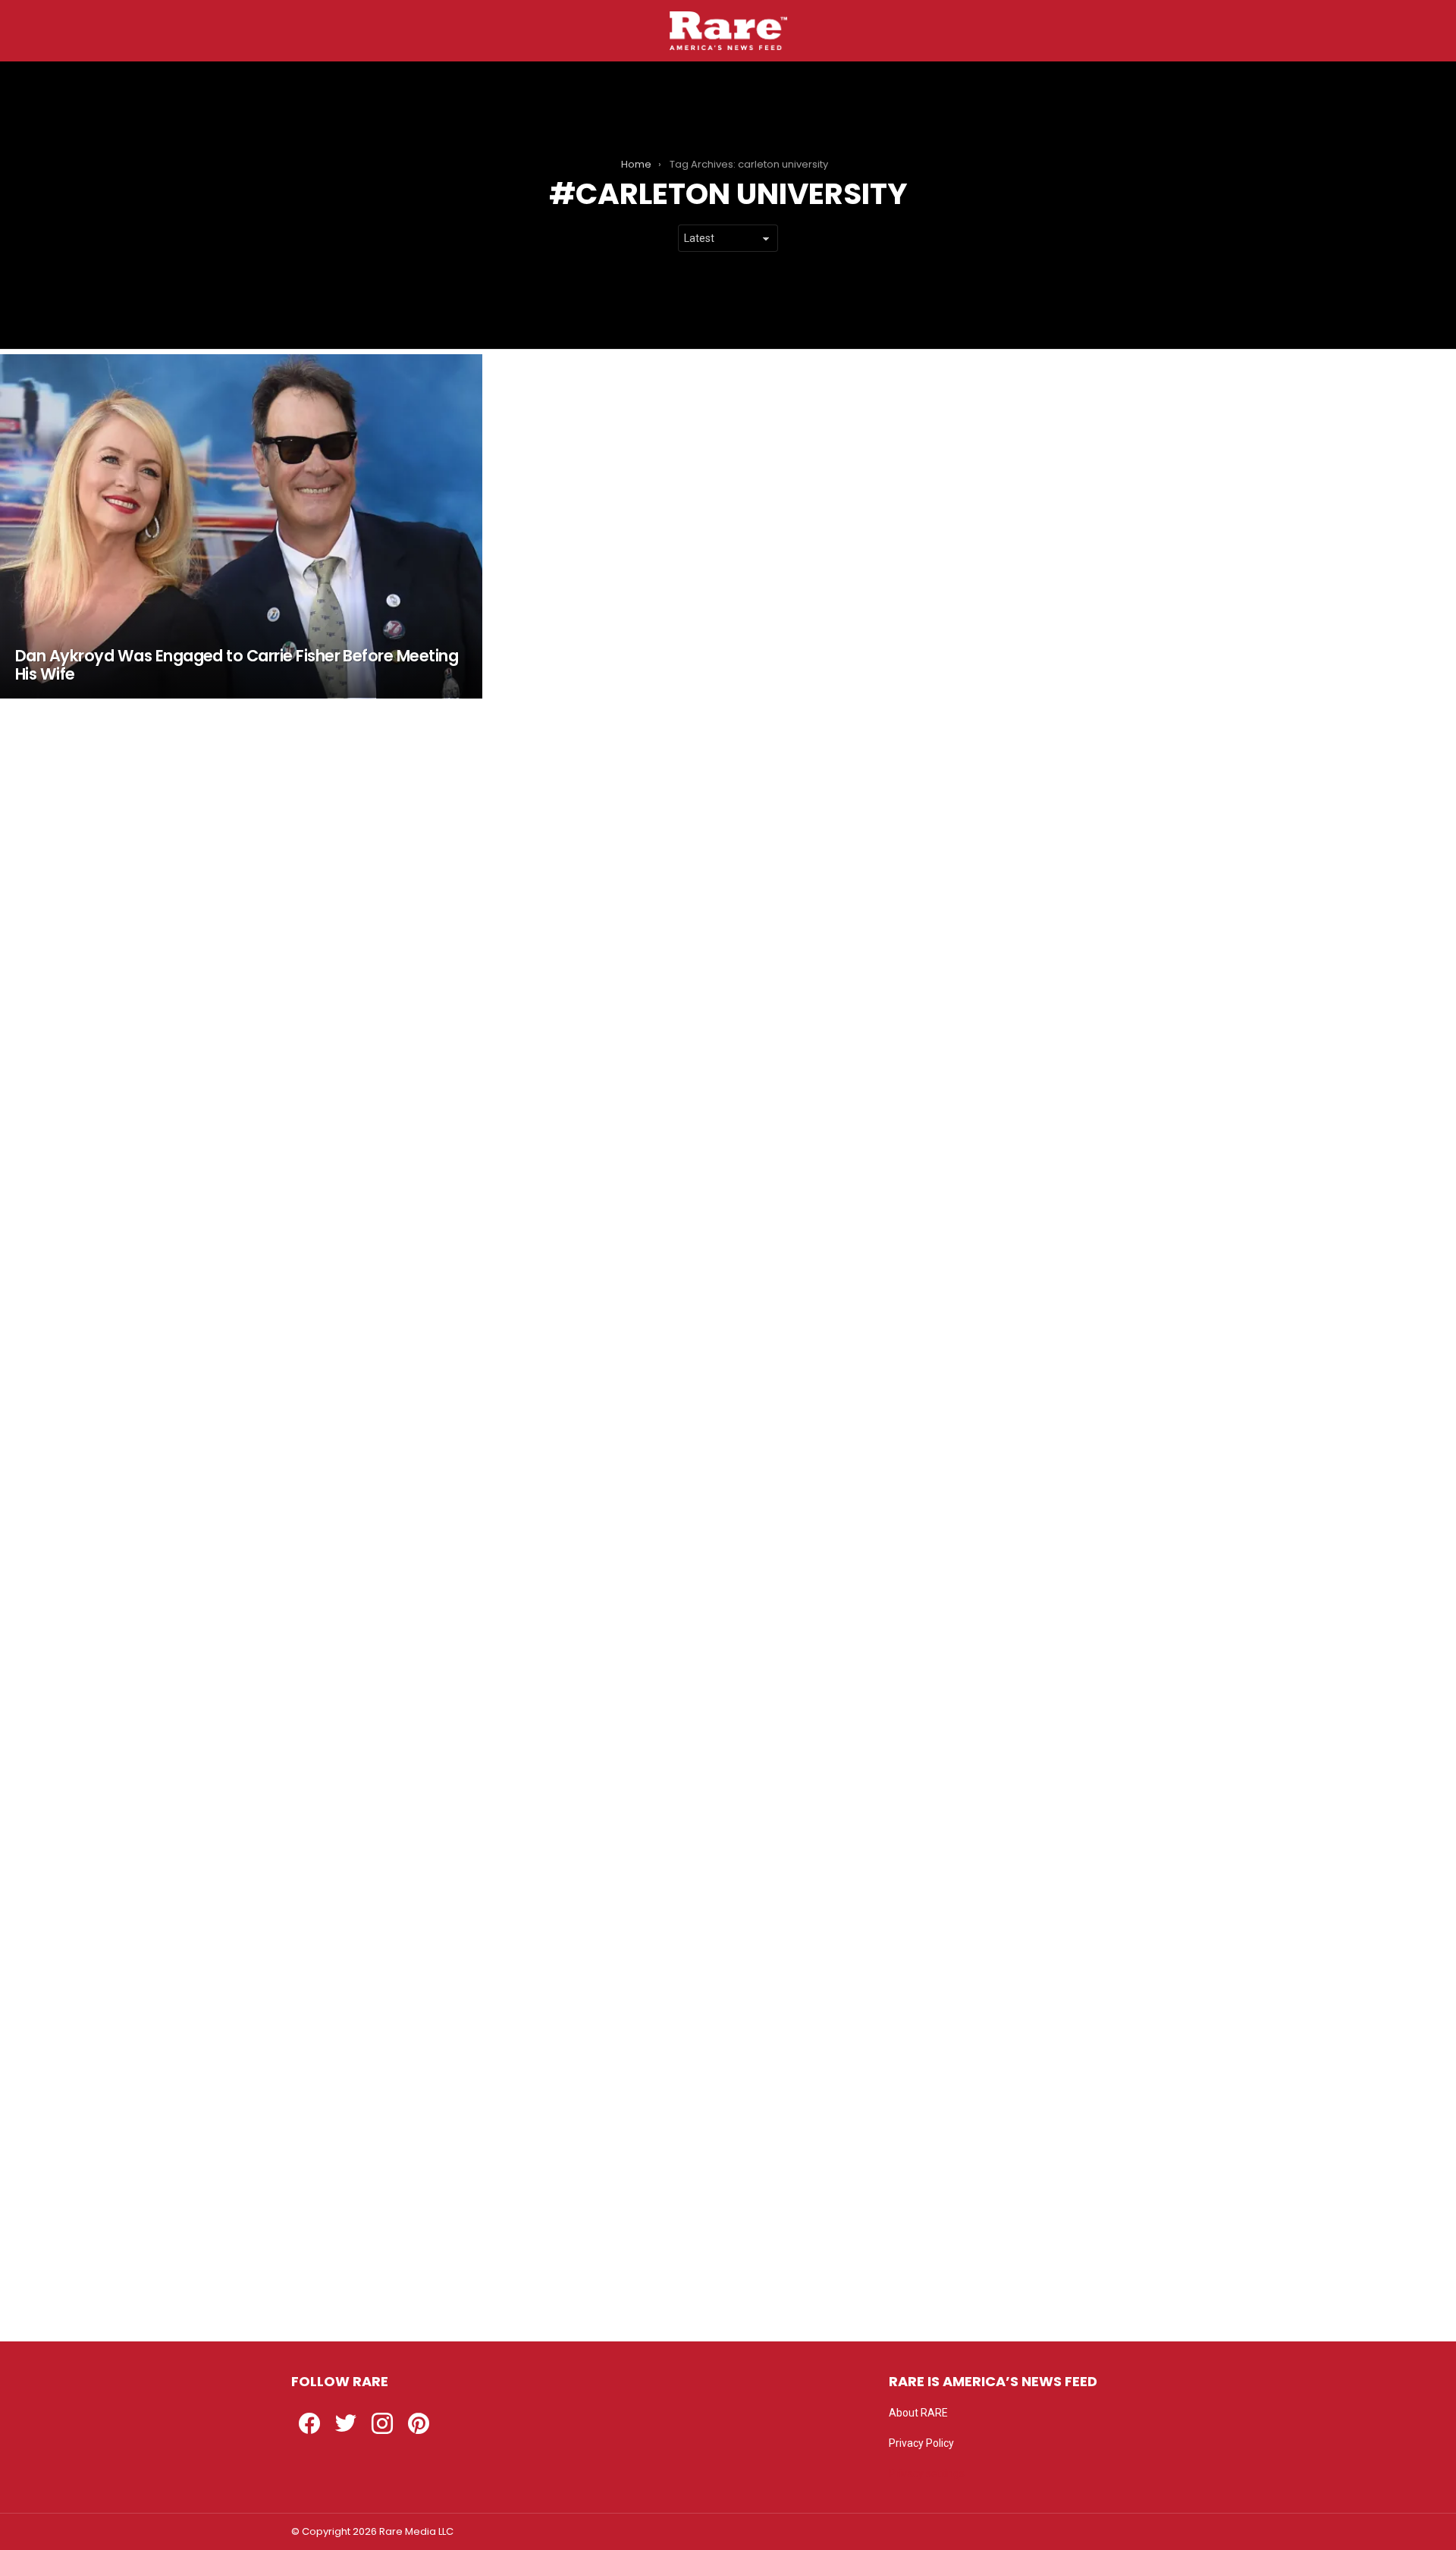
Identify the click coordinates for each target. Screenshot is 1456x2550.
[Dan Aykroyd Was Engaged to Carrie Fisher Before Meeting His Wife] (241, 526)
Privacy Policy (921, 2443)
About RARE (918, 2413)
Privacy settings (927, 2473)
